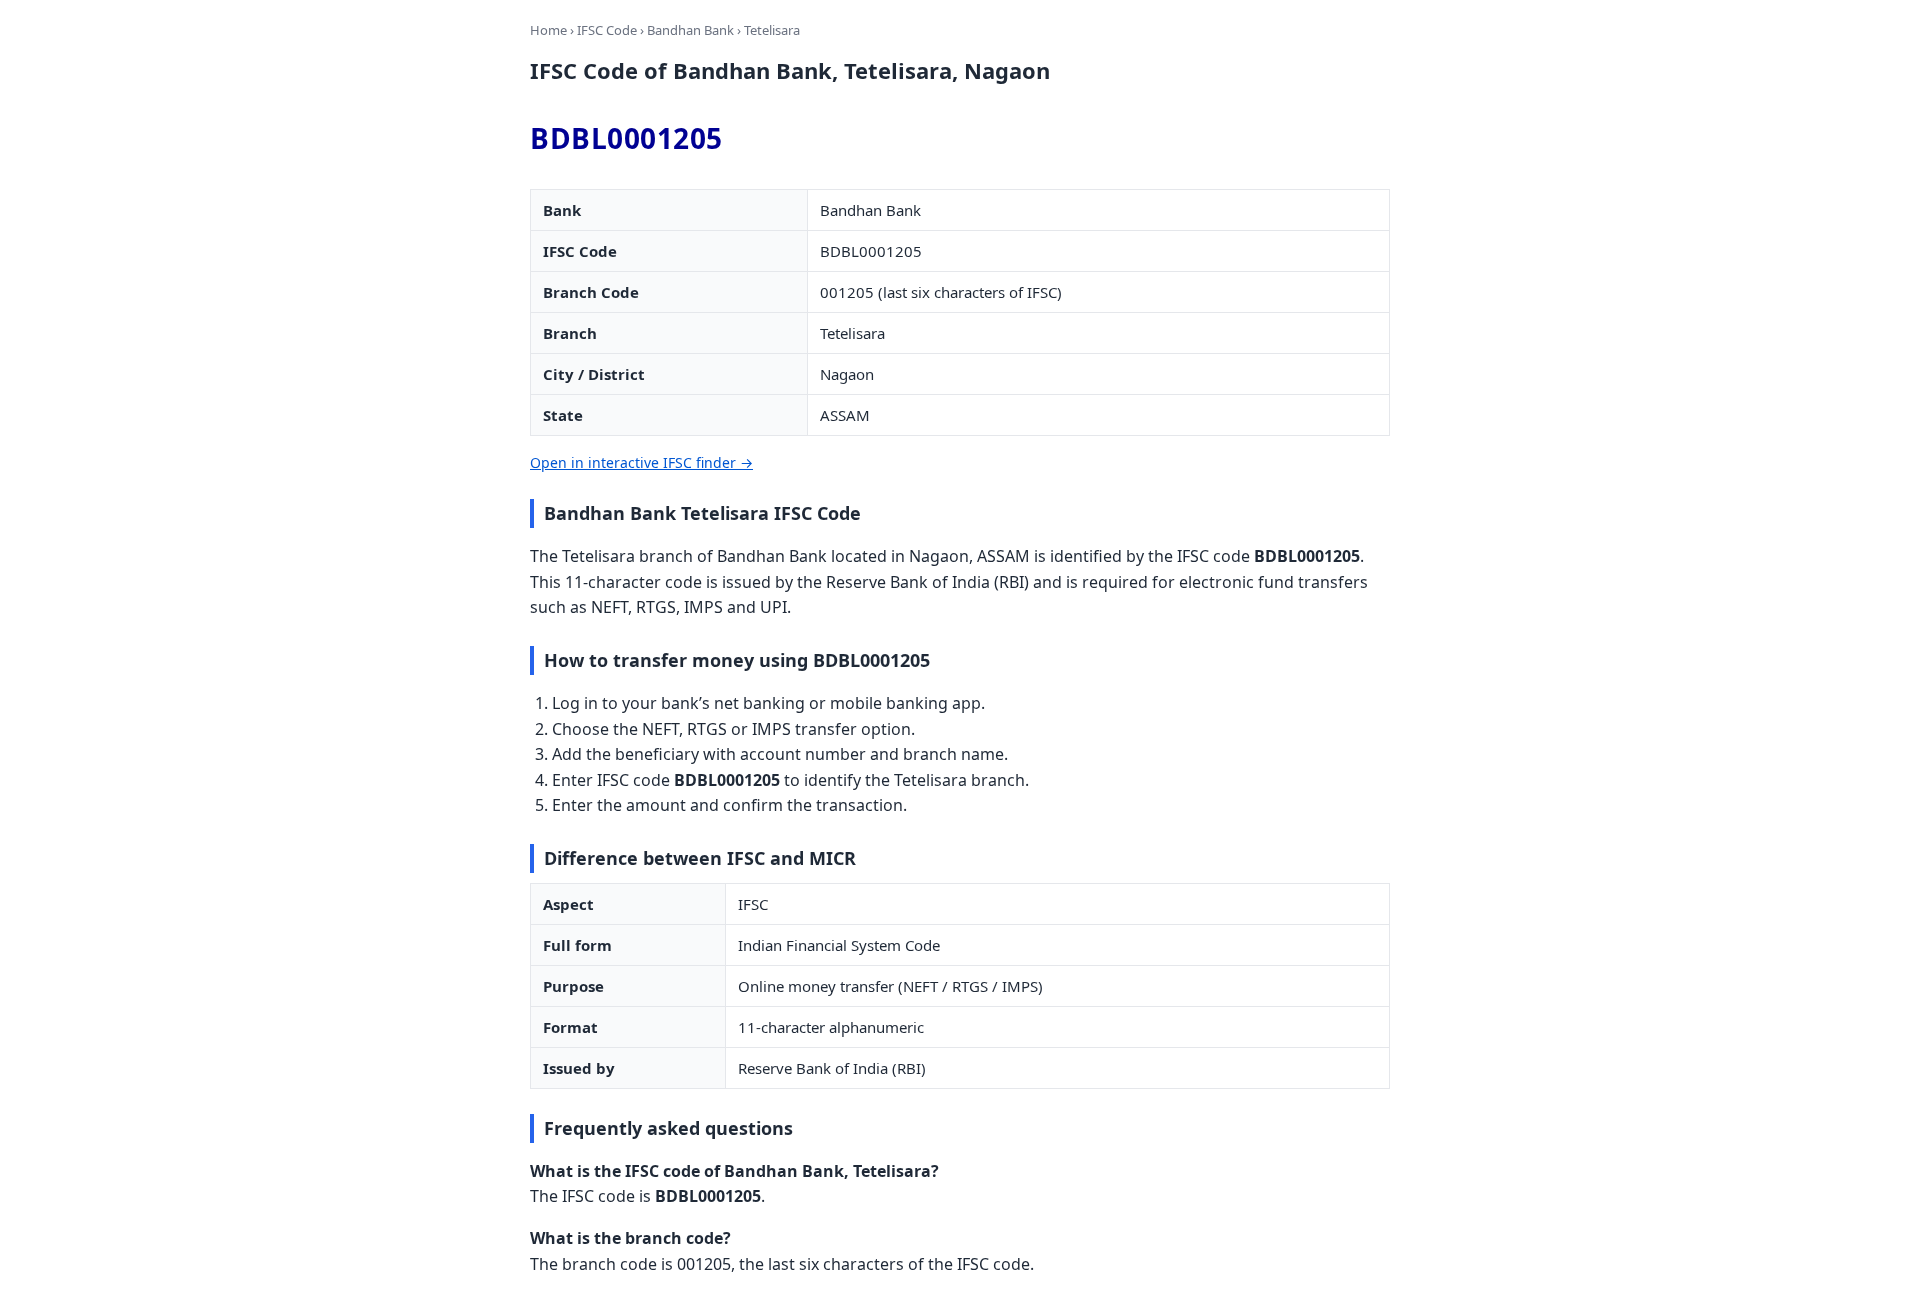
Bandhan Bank (690, 30)
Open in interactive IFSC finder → (641, 462)
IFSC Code (607, 30)
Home (548, 30)
